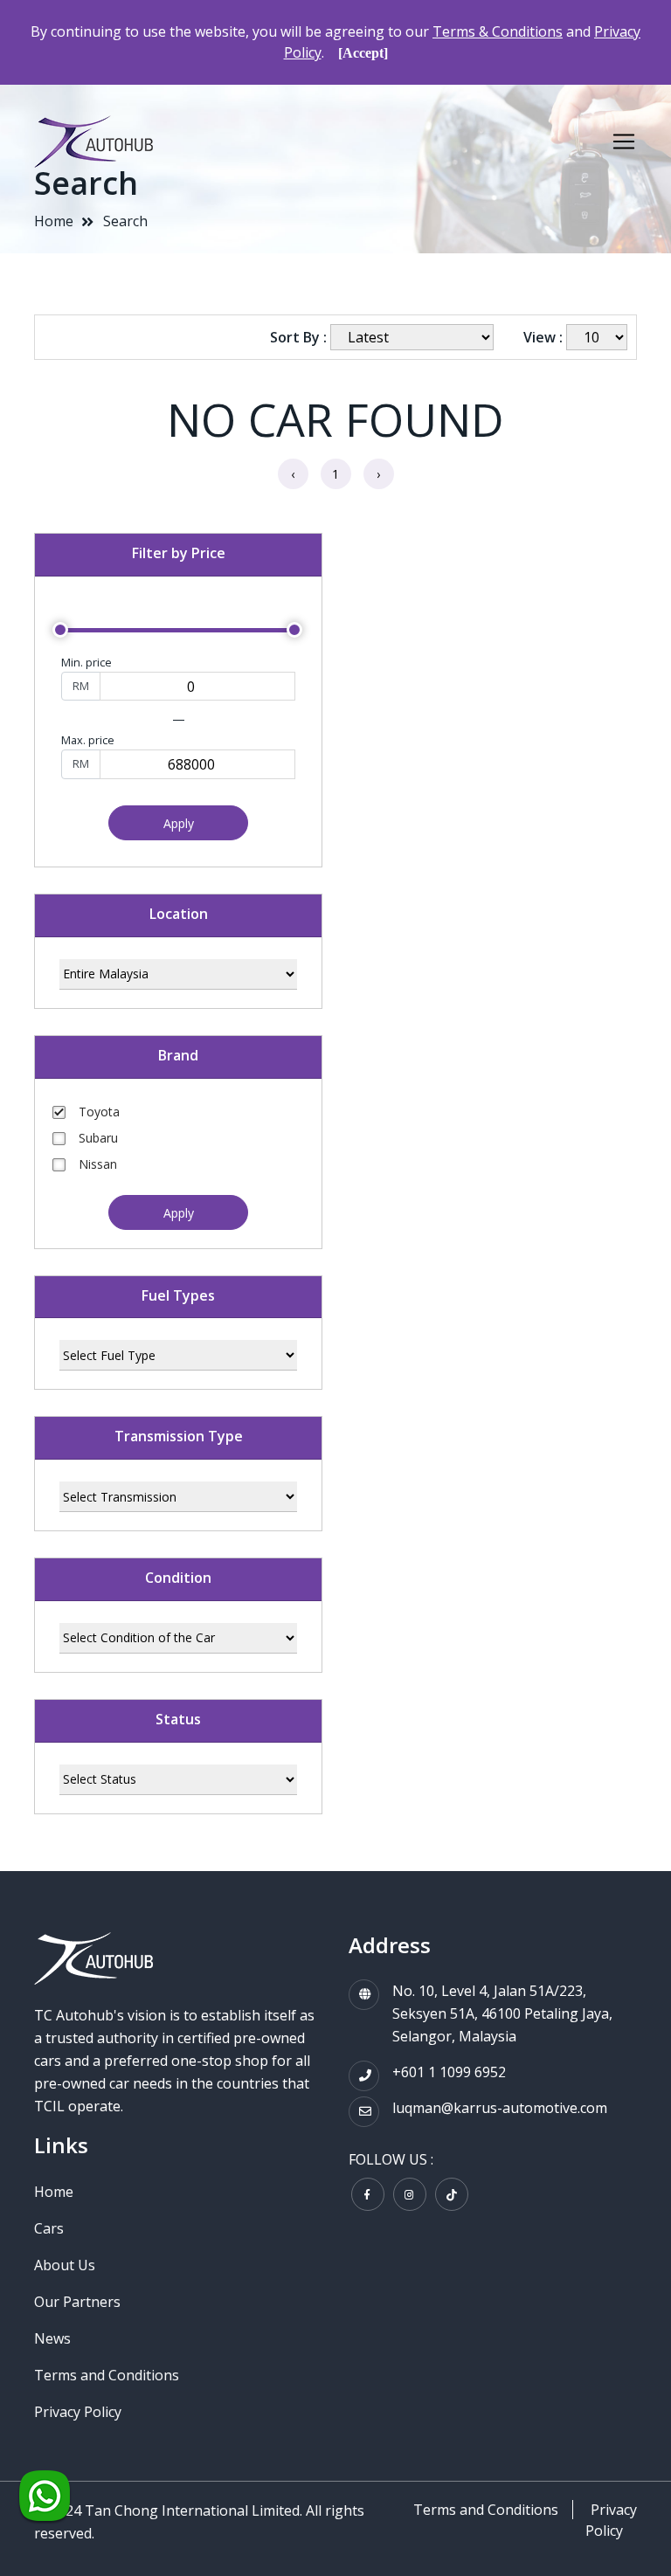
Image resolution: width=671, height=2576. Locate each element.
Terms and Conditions (107, 2375)
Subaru (98, 1138)
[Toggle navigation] (624, 142)
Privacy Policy (78, 2412)
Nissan (98, 1164)
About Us (65, 2265)
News (52, 2338)
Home (54, 221)
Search (125, 221)
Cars (49, 2228)
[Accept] (363, 53)
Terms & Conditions (498, 31)
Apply (179, 823)
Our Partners (77, 2302)
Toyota (99, 1112)
